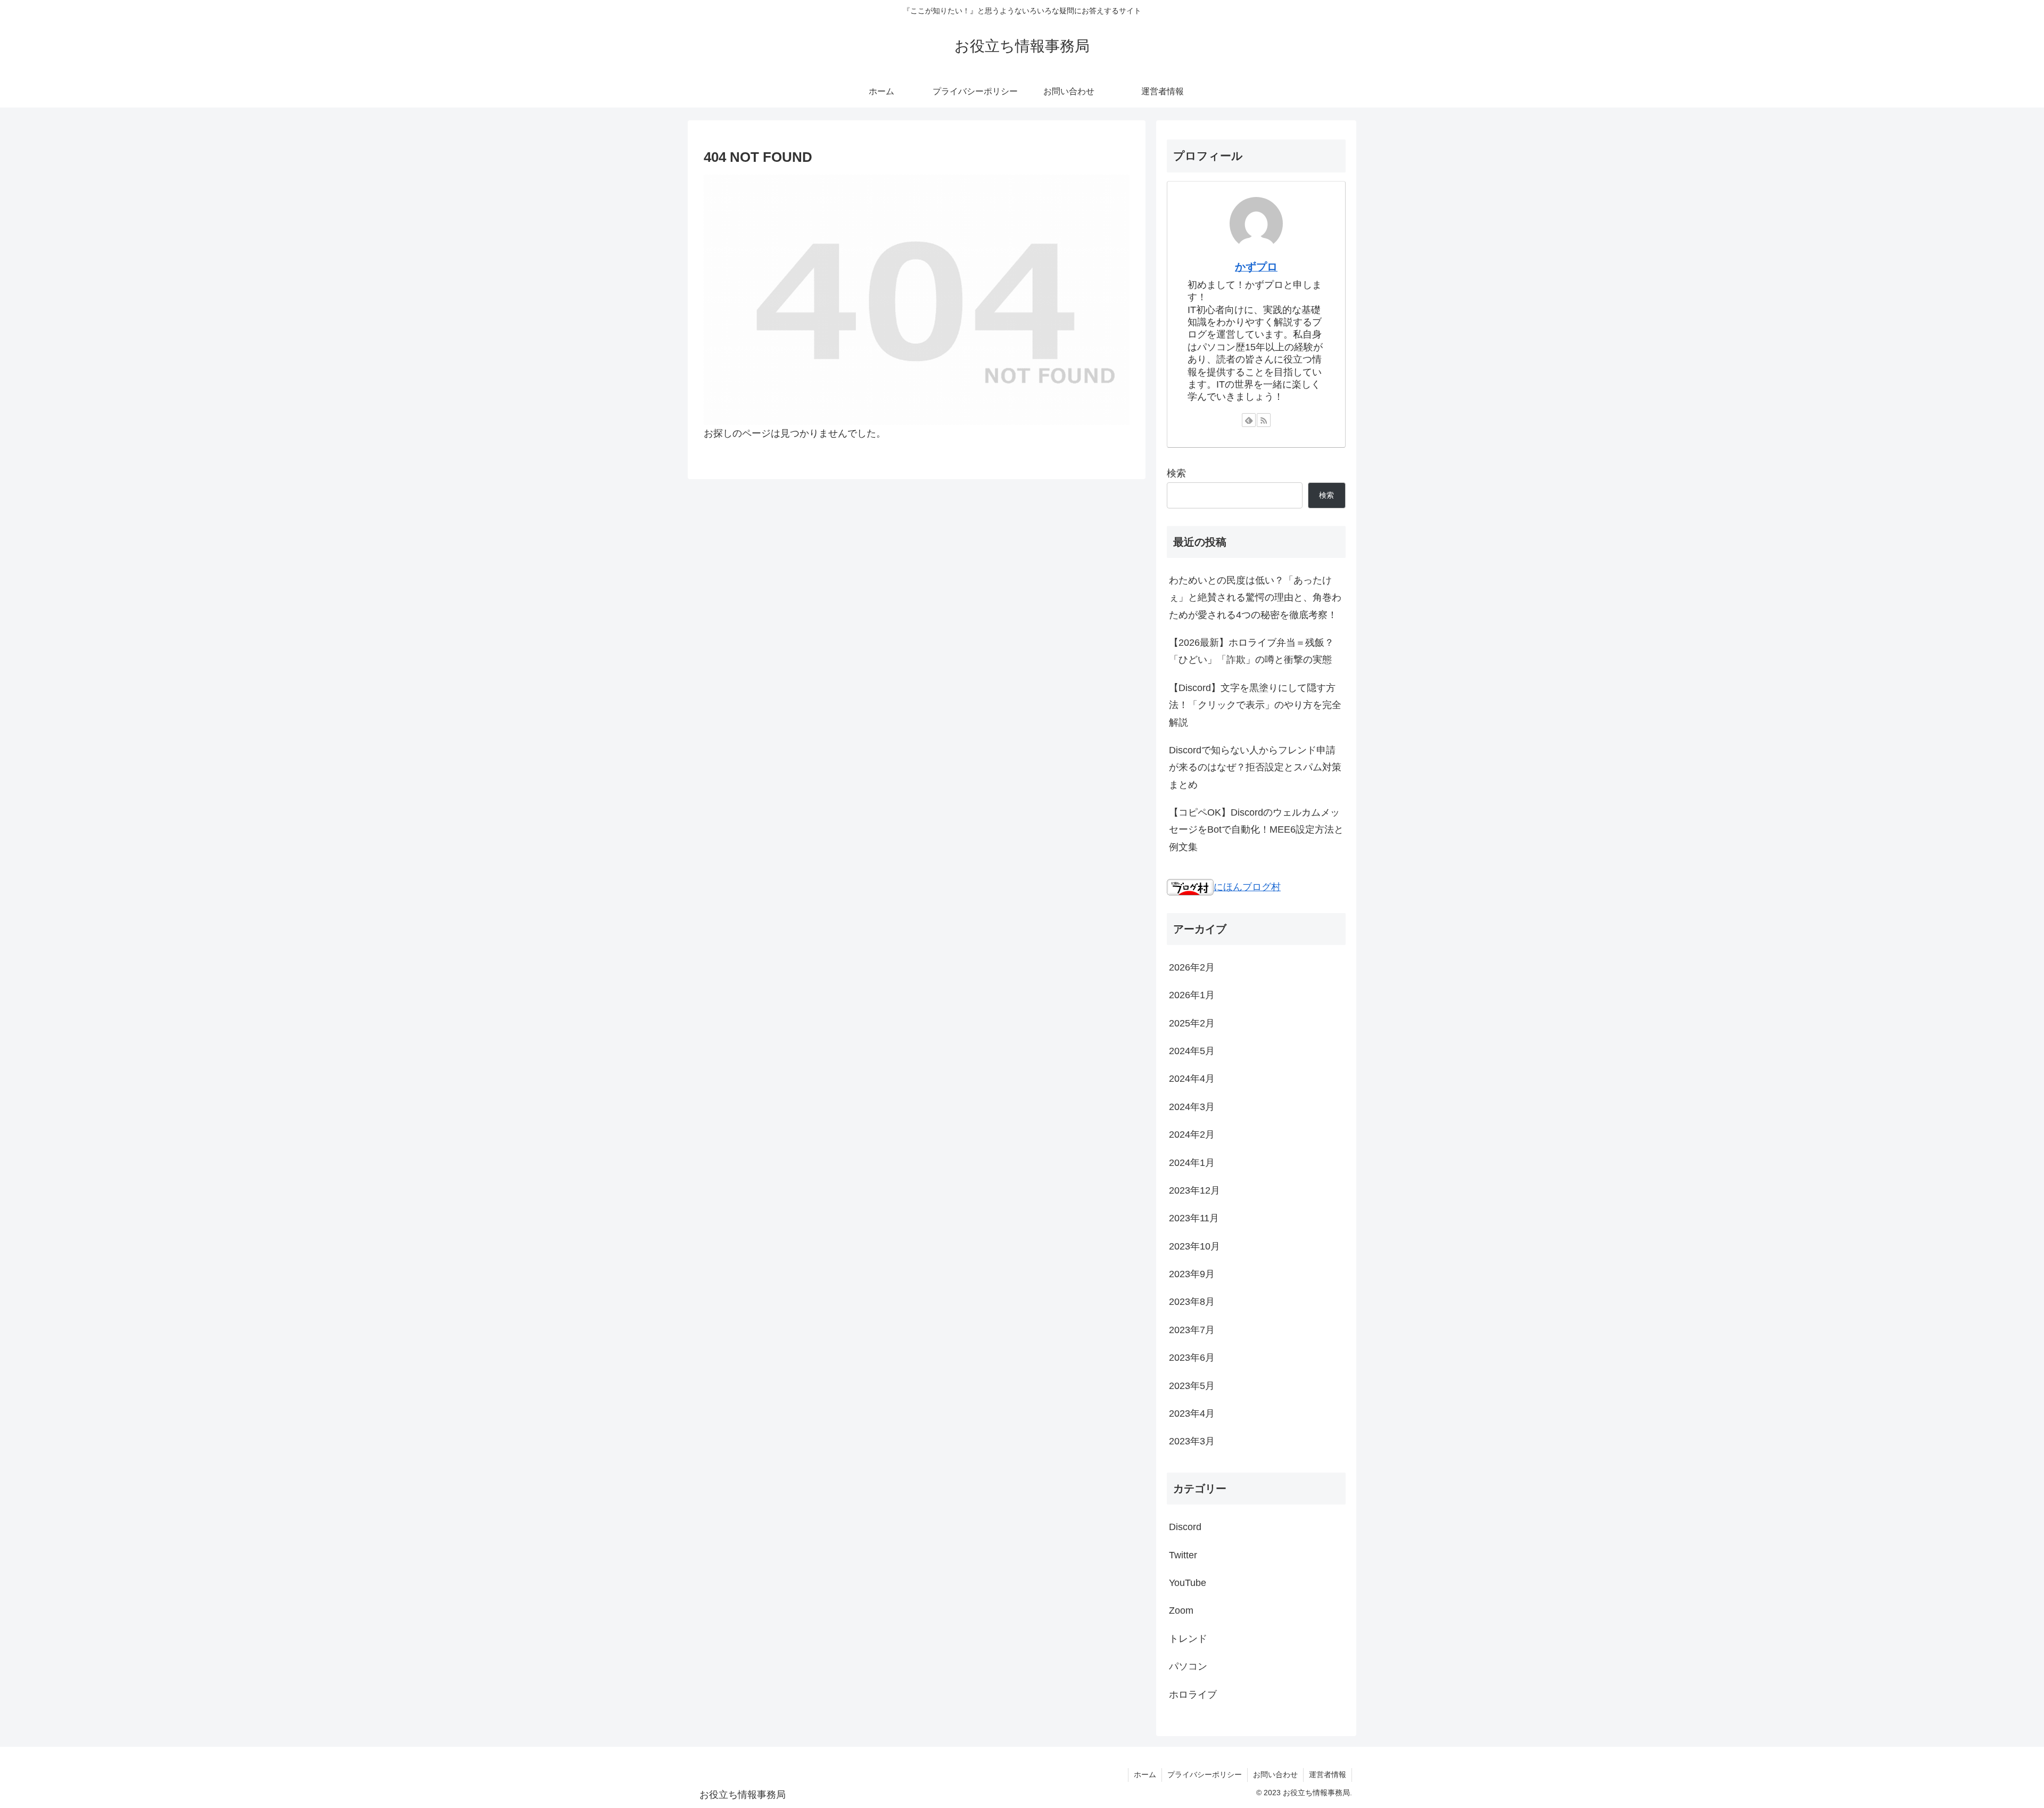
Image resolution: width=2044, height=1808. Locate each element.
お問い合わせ (1275, 1774)
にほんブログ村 (1247, 887)
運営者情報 (1328, 1774)
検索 (1176, 473)
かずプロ (1256, 267)
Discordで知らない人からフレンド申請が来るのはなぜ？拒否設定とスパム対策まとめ (1255, 767)
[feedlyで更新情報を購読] (1249, 420)
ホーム (1145, 1774)
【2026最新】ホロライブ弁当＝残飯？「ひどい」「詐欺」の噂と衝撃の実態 (1251, 651)
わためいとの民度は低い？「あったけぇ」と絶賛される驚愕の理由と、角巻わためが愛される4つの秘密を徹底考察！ (1255, 598)
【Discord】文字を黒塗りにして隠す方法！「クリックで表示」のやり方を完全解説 (1255, 705)
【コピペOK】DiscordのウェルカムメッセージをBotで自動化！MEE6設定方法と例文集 (1256, 830)
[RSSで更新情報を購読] (1264, 420)
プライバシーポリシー (1205, 1774)
